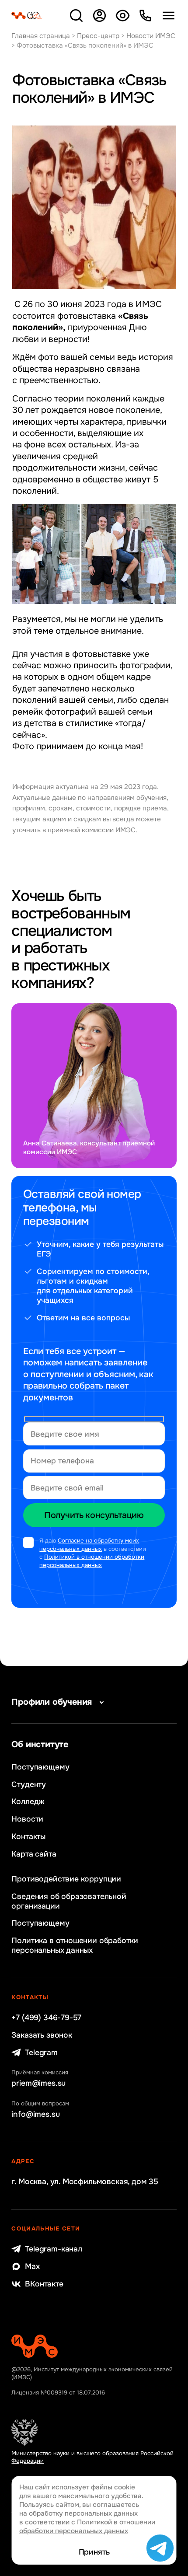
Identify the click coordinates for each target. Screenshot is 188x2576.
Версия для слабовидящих (122, 16)
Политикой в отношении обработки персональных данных (92, 1561)
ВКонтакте (44, 2284)
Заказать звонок (42, 2035)
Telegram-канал (53, 2249)
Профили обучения (52, 1702)
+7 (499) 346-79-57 (46, 2018)
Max (32, 2266)
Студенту (29, 1784)
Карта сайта (34, 1854)
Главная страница (41, 36)
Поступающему (40, 1767)
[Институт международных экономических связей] (27, 16)
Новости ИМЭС (151, 36)
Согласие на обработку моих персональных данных (89, 1545)
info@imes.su (35, 2114)
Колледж (28, 1801)
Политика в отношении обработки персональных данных (75, 1945)
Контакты (28, 1836)
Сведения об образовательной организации (69, 1901)
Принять (94, 2552)
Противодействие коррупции (66, 1879)
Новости (27, 1819)
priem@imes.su (38, 2083)
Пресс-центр (98, 36)
